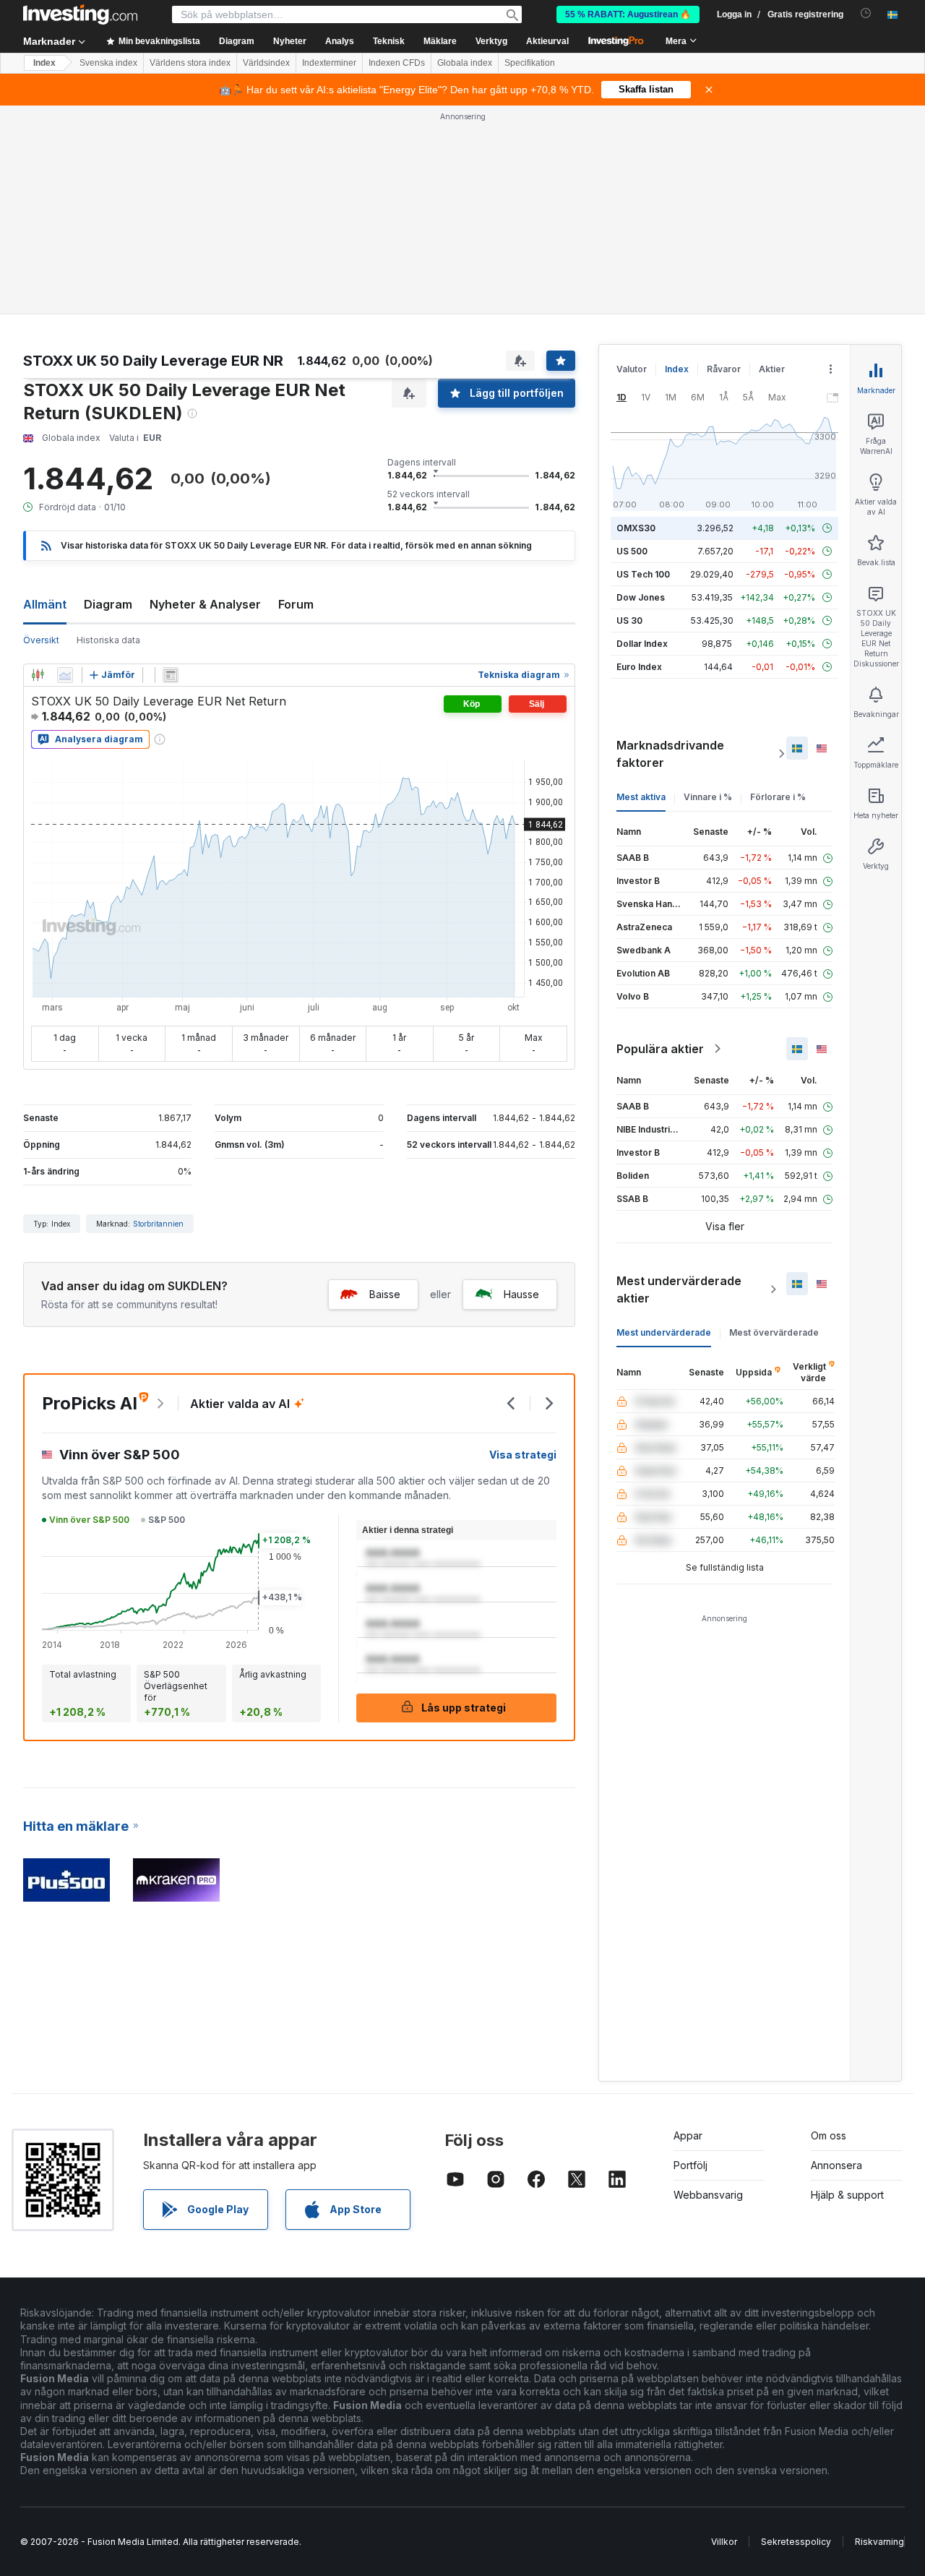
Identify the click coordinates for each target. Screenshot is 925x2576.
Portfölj (690, 2165)
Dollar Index (642, 644)
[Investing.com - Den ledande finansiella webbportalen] (80, 14)
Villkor (724, 2542)
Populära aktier (660, 1049)
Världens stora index (190, 63)
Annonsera (836, 2165)
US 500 (632, 551)
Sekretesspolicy (796, 2542)
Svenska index (108, 63)
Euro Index (639, 667)
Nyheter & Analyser (205, 604)
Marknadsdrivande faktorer (670, 754)
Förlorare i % (778, 797)
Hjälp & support (847, 2195)
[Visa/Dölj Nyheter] (171, 675)
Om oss (829, 2135)
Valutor (632, 369)
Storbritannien (158, 1224)
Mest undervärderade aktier (679, 1289)
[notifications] (866, 13)
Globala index (465, 63)
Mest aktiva (641, 797)
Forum (296, 604)
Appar (688, 2135)
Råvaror (724, 369)
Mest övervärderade (774, 1332)
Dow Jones (641, 597)
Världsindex (266, 63)
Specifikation (530, 63)
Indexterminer (329, 63)
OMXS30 (636, 528)
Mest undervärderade (664, 1332)
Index (44, 63)
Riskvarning (879, 2542)
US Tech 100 (643, 574)
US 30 (629, 621)
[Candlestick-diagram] (38, 675)
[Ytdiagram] (65, 675)
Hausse (521, 1294)
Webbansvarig (708, 2195)
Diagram (108, 604)
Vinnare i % (708, 797)
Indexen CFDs (397, 63)
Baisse (385, 1294)
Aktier (772, 369)
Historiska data (108, 640)
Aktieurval (547, 41)
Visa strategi (523, 1455)
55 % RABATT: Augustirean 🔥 (628, 14)
